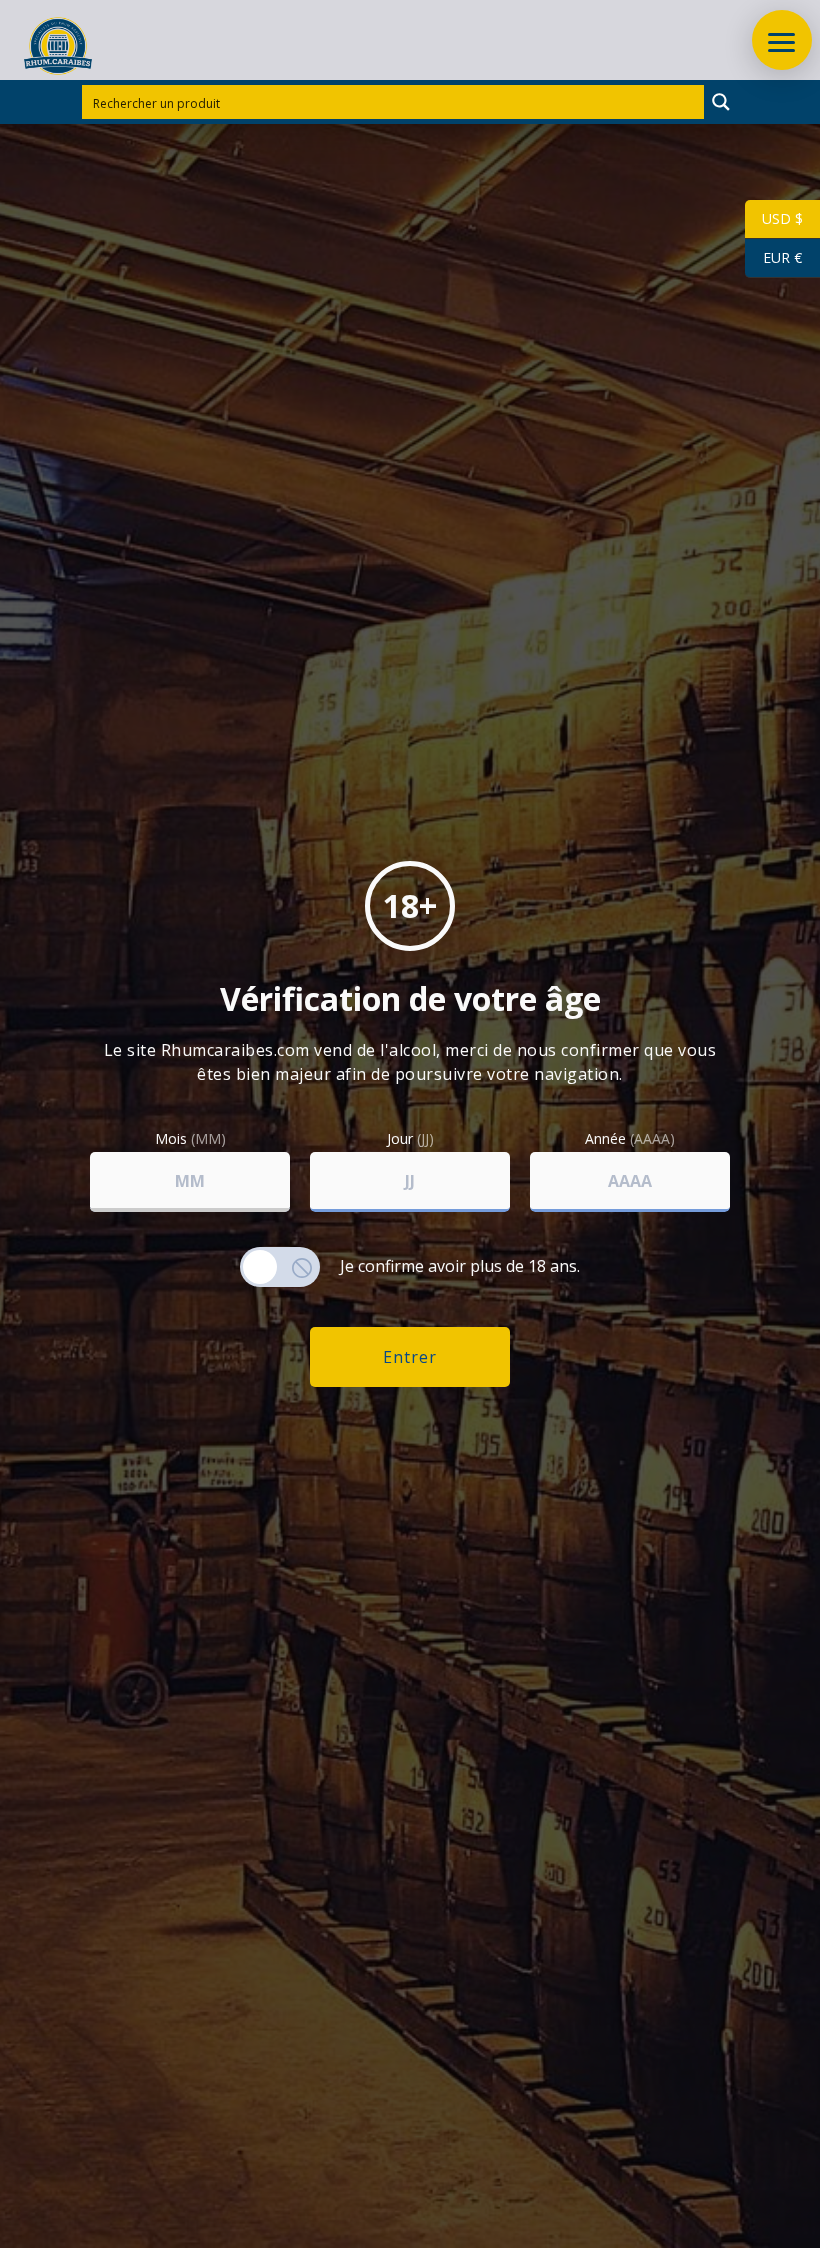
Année (630, 1139)
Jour (410, 1139)
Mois (190, 1139)
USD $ (774, 218)
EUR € (773, 257)
